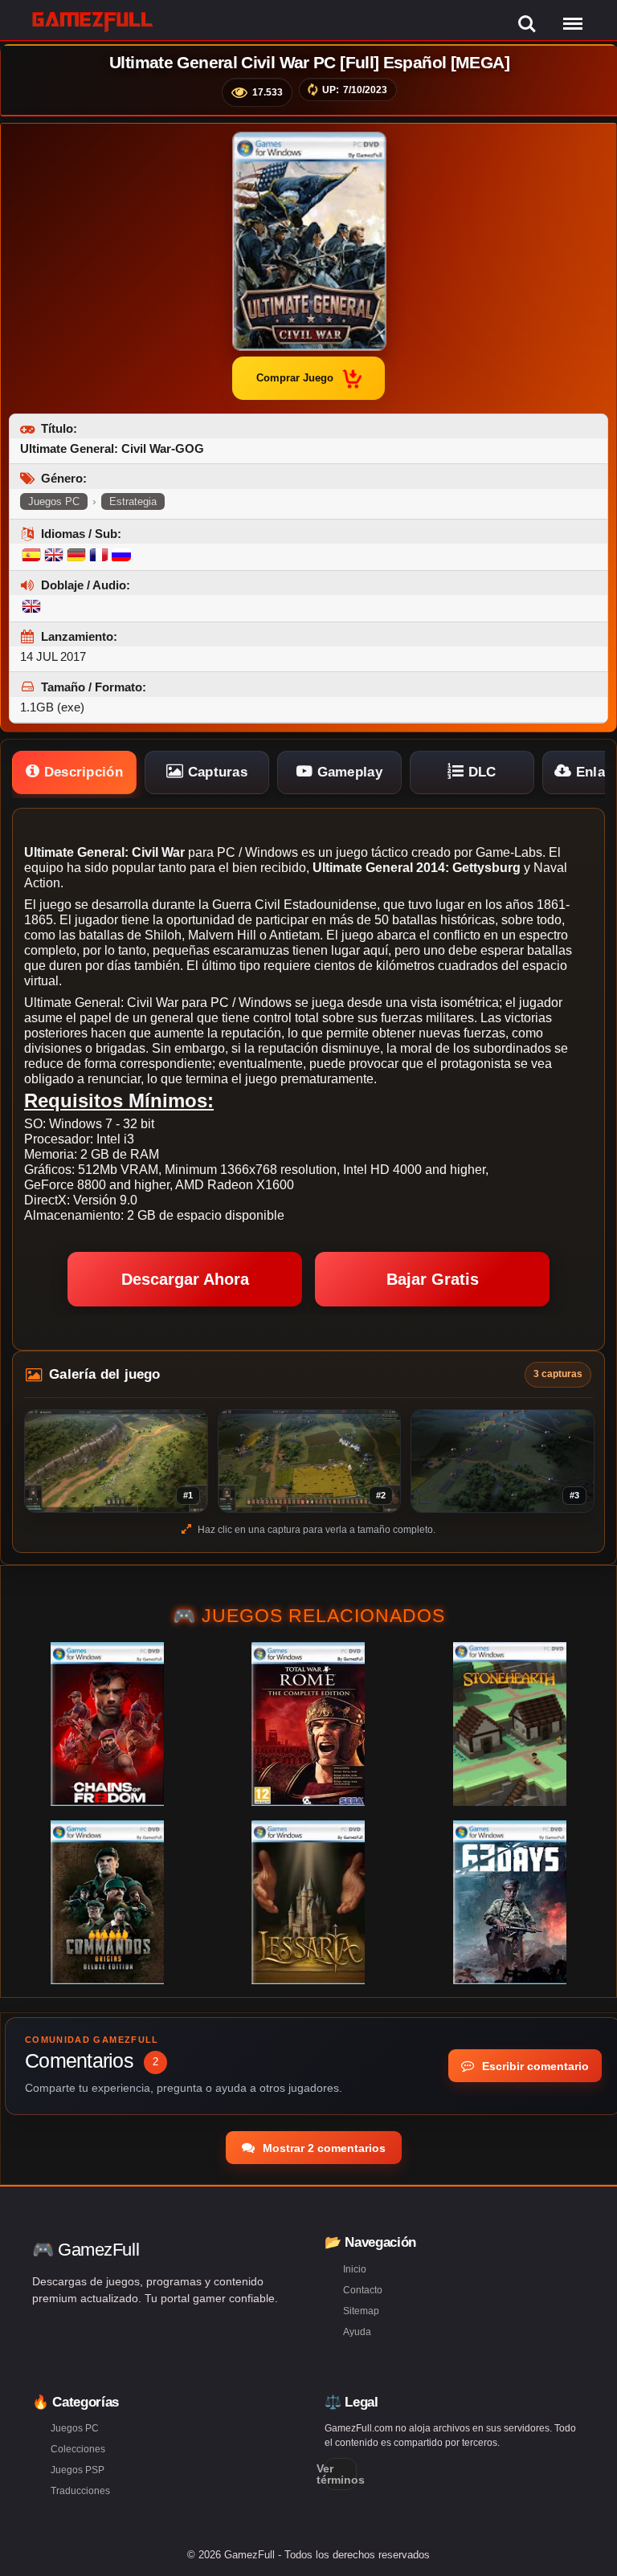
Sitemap (361, 2311)
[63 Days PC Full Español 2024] (510, 1902)
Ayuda (357, 2332)
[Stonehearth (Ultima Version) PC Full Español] (510, 1724)
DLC (480, 772)
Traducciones (80, 2491)
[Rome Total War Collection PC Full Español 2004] (308, 1724)
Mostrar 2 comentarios (323, 2148)
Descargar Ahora (185, 1279)
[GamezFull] (93, 21)
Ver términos (341, 2474)
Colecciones (78, 2449)
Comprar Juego (295, 378)
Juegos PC (54, 501)
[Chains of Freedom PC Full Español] (107, 1724)
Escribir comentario (534, 2066)
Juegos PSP (78, 2470)
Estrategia (133, 501)
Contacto (363, 2290)
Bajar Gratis (433, 1279)
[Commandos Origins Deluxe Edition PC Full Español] (107, 1902)
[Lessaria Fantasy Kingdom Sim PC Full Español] (308, 1902)
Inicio (355, 2269)
